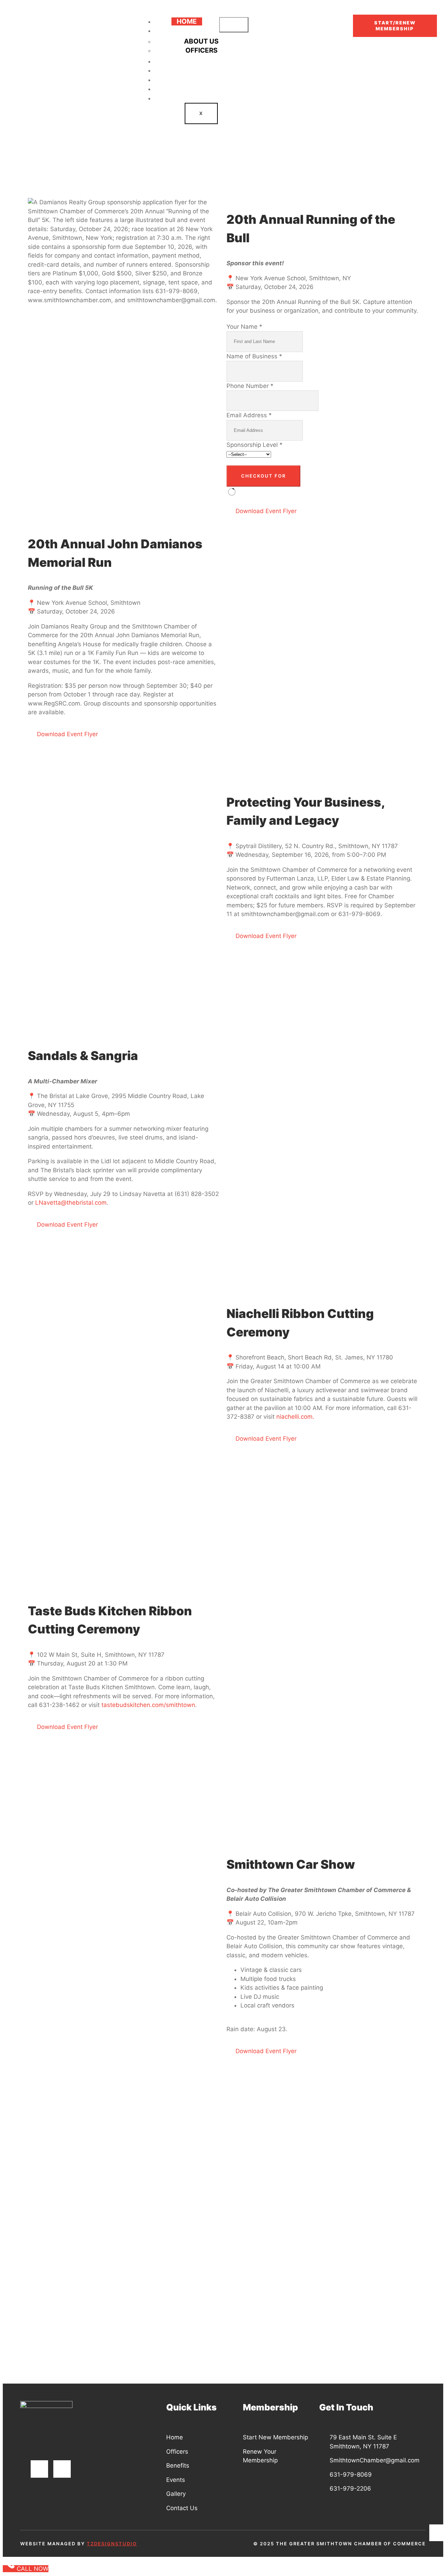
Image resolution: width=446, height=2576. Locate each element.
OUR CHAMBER (185, 31)
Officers (201, 50)
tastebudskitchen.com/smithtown (148, 1705)
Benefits (201, 70)
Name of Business (254, 356)
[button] (35, 176)
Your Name (244, 327)
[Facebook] (39, 2469)
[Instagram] (62, 2469)
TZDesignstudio (112, 2544)
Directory (201, 61)
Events (201, 80)
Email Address (249, 415)
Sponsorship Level (255, 445)
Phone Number (250, 386)
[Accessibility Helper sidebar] (438, 2533)
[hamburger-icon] (234, 25)
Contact (201, 98)
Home (187, 21)
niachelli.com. (295, 1417)
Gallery (201, 89)
